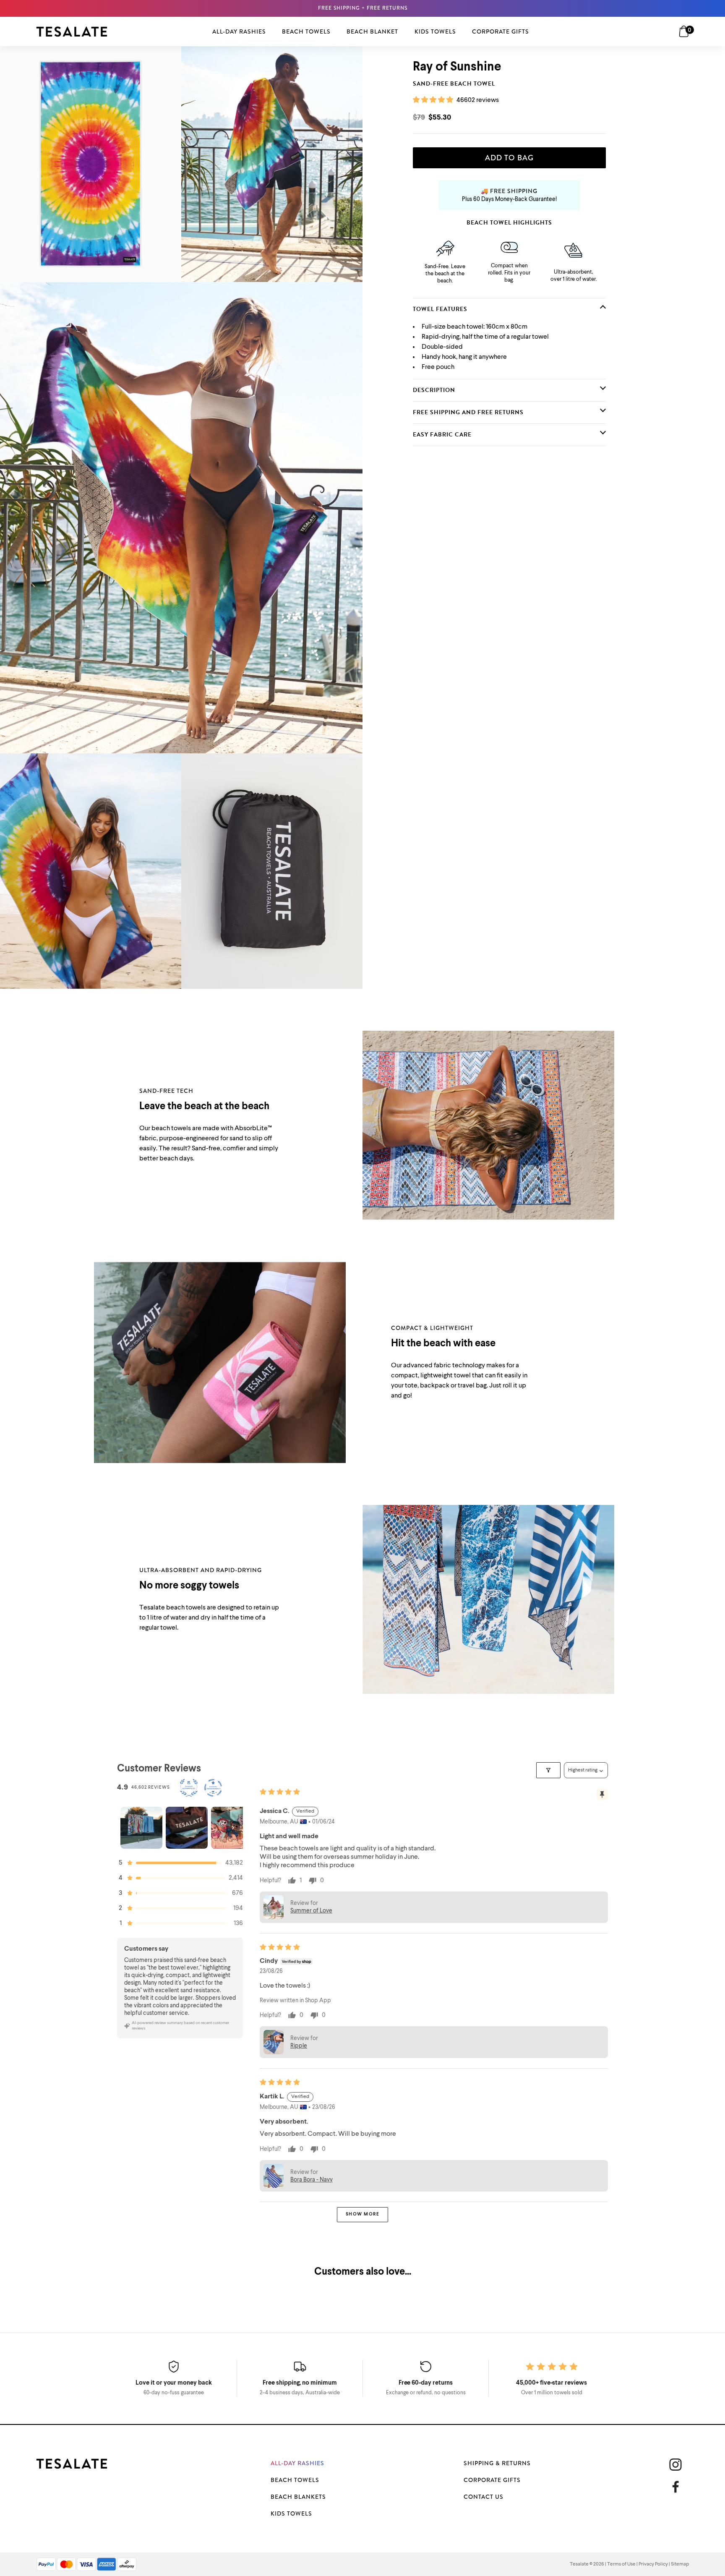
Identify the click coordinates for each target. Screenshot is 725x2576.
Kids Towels (291, 2513)
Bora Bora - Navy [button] (312, 2180)
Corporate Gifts (492, 2480)
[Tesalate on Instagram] (675, 2465)
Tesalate (579, 2564)
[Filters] (548, 1770)
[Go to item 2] (187, 1828)
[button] (434, 100)
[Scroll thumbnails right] (233, 1828)
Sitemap (680, 2564)
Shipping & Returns (497, 2463)
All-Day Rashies (297, 2463)
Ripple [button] (299, 2046)
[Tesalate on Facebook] (679, 2487)
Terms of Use (621, 2564)
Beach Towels (295, 2480)
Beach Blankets (298, 2497)
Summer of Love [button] (311, 1911)
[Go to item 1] (141, 1828)
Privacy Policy (653, 2564)
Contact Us (484, 2497)
